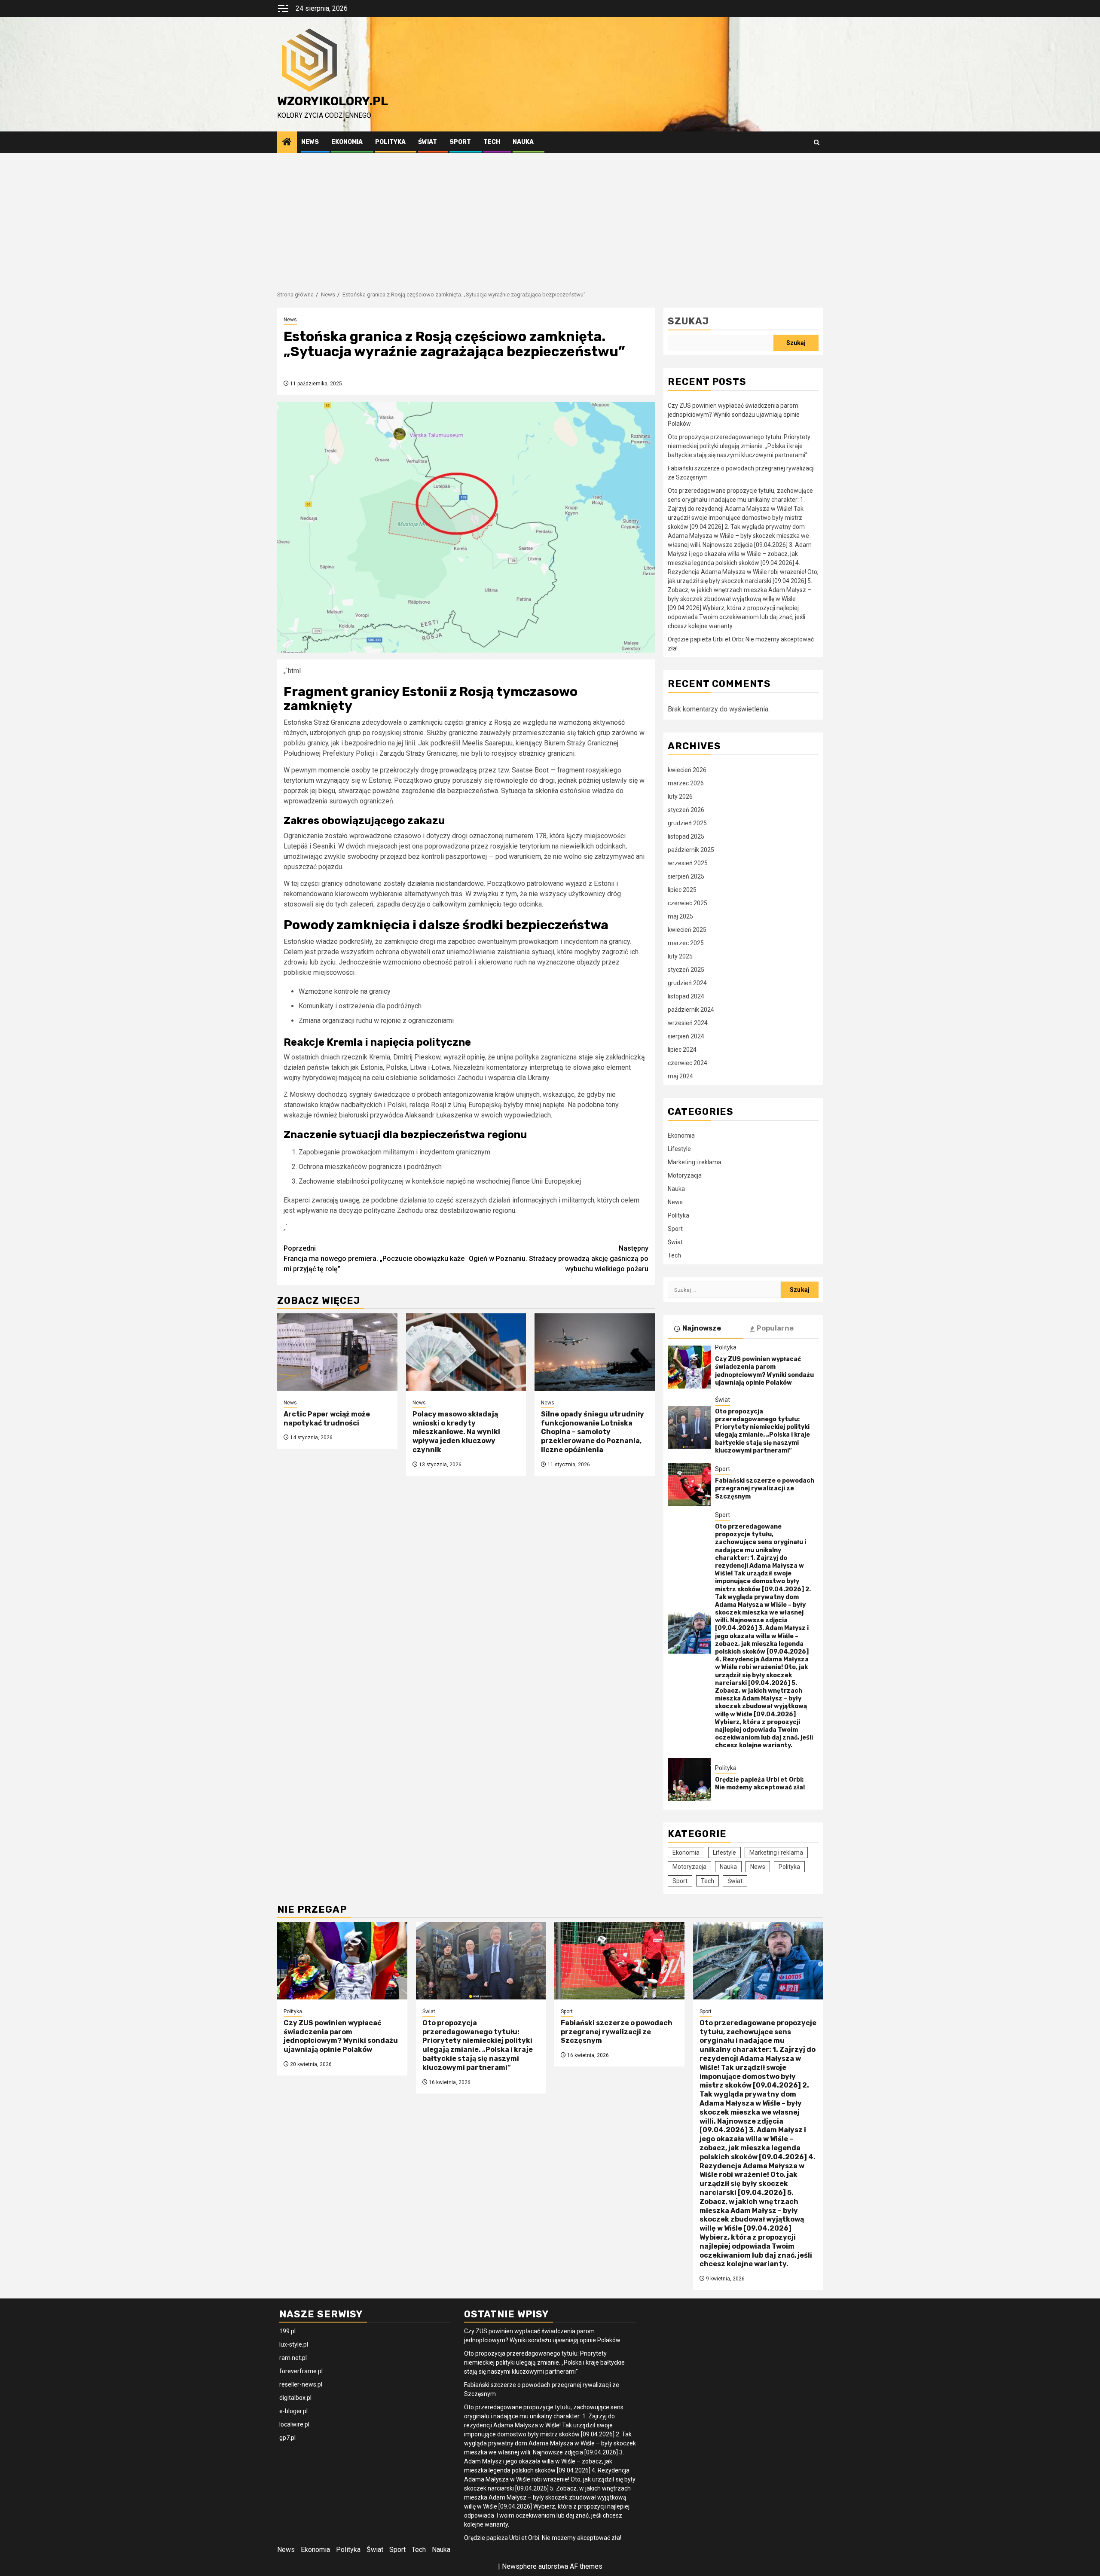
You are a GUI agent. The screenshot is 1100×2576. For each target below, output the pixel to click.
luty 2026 (680, 797)
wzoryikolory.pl (333, 101)
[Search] (817, 142)
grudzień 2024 (687, 983)
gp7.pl (287, 2438)
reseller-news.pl (301, 2384)
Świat (428, 142)
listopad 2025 (686, 836)
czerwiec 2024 (687, 1063)
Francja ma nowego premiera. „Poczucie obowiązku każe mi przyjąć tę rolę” (374, 1259)
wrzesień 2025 (688, 863)
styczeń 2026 (686, 810)
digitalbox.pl (295, 2398)
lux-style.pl (294, 2344)
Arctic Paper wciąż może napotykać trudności (327, 1419)
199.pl (287, 2331)
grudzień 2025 (687, 823)
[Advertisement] (550, 217)
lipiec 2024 (682, 1050)
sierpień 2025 (686, 876)
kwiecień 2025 (687, 930)
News (310, 142)
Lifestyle (679, 1149)
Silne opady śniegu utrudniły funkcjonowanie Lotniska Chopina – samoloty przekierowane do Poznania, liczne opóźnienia (593, 1432)
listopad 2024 (686, 996)
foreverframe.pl (301, 2371)
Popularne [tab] (775, 1328)
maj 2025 (680, 916)
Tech (492, 142)
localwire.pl (294, 2424)
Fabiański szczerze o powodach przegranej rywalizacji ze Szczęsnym (765, 1488)
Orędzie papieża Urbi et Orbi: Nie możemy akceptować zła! (760, 1784)
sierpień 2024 (686, 1036)
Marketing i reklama (695, 1162)
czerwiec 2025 (687, 903)
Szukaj (688, 321)
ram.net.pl (293, 2358)
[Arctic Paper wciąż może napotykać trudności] (337, 1352)
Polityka (390, 142)
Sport (460, 142)
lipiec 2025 (682, 890)
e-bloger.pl (293, 2411)
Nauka (523, 142)
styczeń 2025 (686, 970)
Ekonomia (347, 142)
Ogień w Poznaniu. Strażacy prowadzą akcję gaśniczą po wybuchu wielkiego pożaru (559, 1259)
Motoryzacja (685, 1175)
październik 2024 (691, 1010)
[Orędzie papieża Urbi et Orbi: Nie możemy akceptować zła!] (689, 1779)
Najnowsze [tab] (702, 1328)
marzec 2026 (686, 783)
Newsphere (519, 2566)
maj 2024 (680, 1076)
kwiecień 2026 (687, 770)
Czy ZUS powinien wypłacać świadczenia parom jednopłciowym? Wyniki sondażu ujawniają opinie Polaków (734, 415)
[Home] (287, 143)
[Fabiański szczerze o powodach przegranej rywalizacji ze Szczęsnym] (689, 1485)
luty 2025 (680, 956)
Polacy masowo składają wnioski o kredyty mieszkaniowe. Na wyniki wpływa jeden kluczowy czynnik (456, 1432)
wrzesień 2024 (688, 1023)
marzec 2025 (686, 943)
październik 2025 (691, 850)
